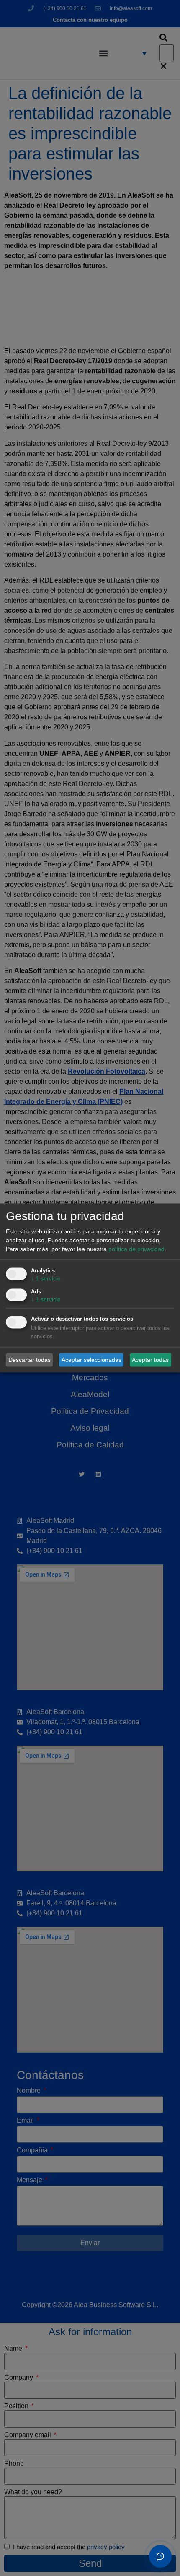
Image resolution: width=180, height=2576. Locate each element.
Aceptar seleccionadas (91, 1360)
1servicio (46, 1279)
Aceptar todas (150, 1360)
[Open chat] (160, 2556)
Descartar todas (30, 1360)
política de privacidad (136, 1249)
